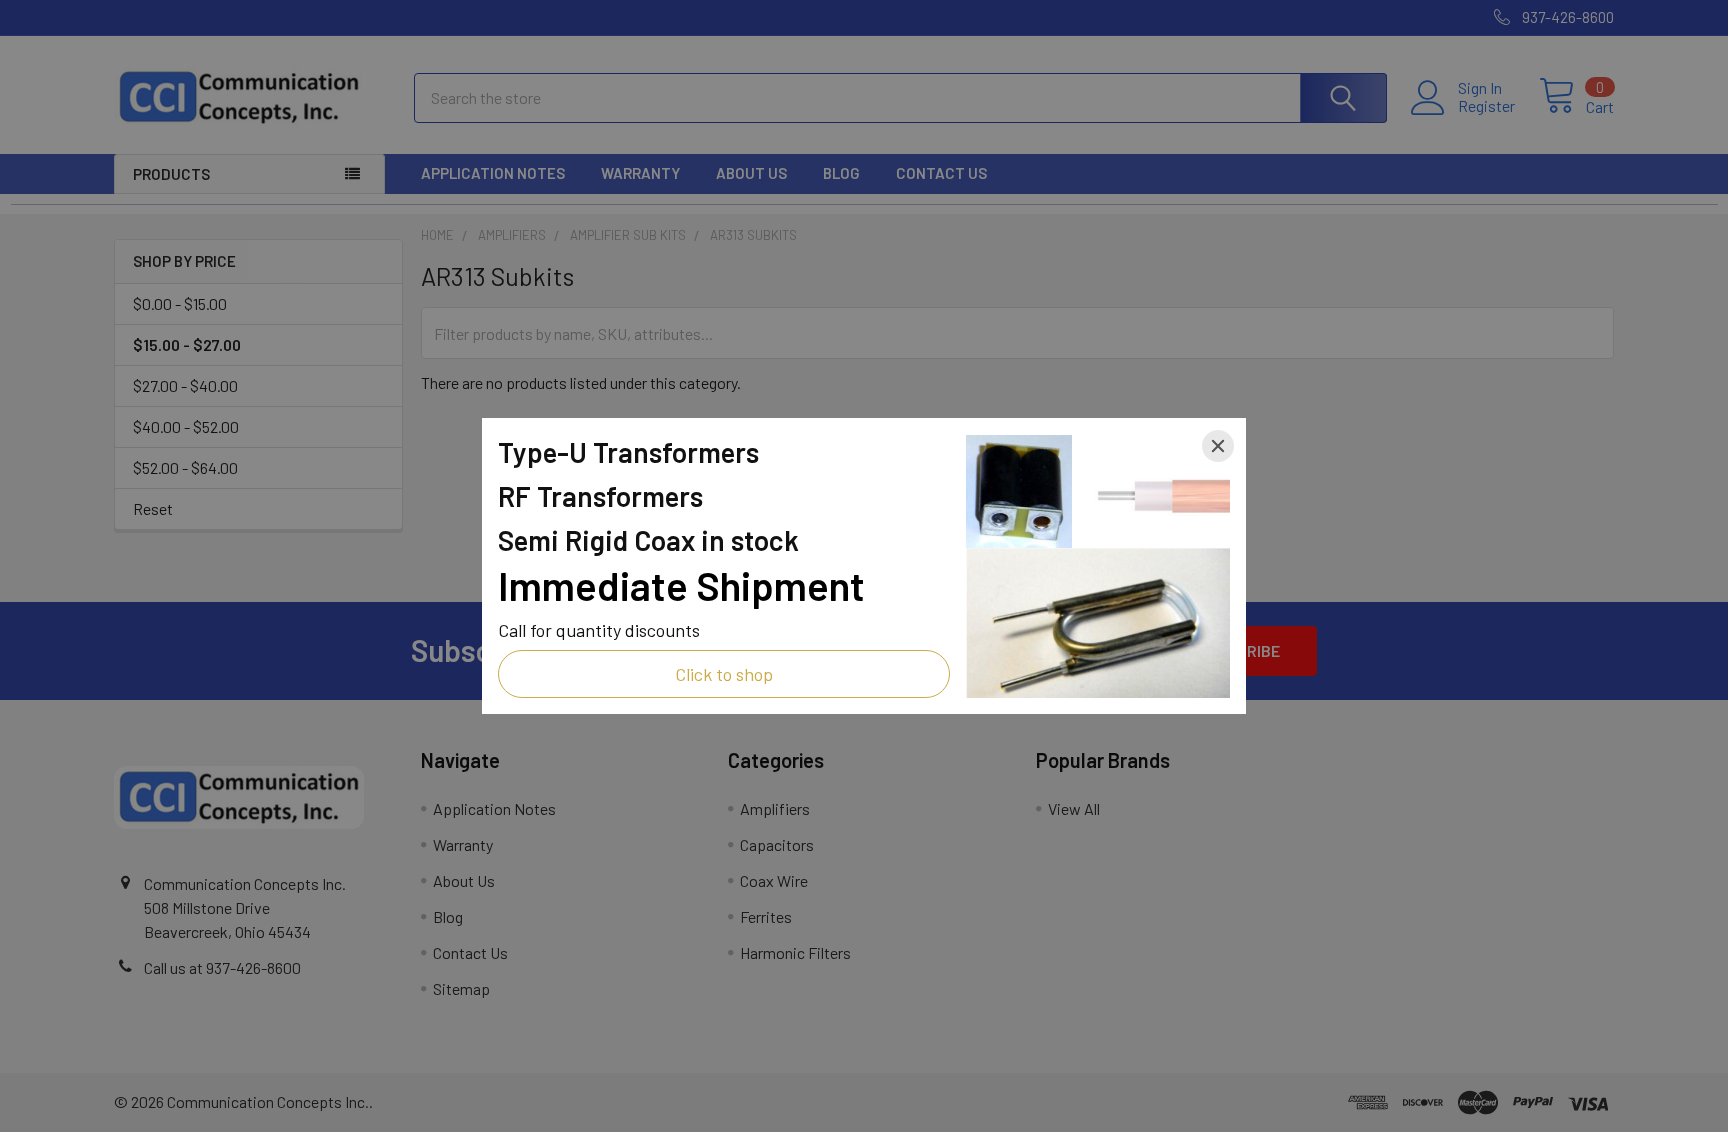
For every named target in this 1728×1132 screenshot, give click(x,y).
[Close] (1218, 446)
